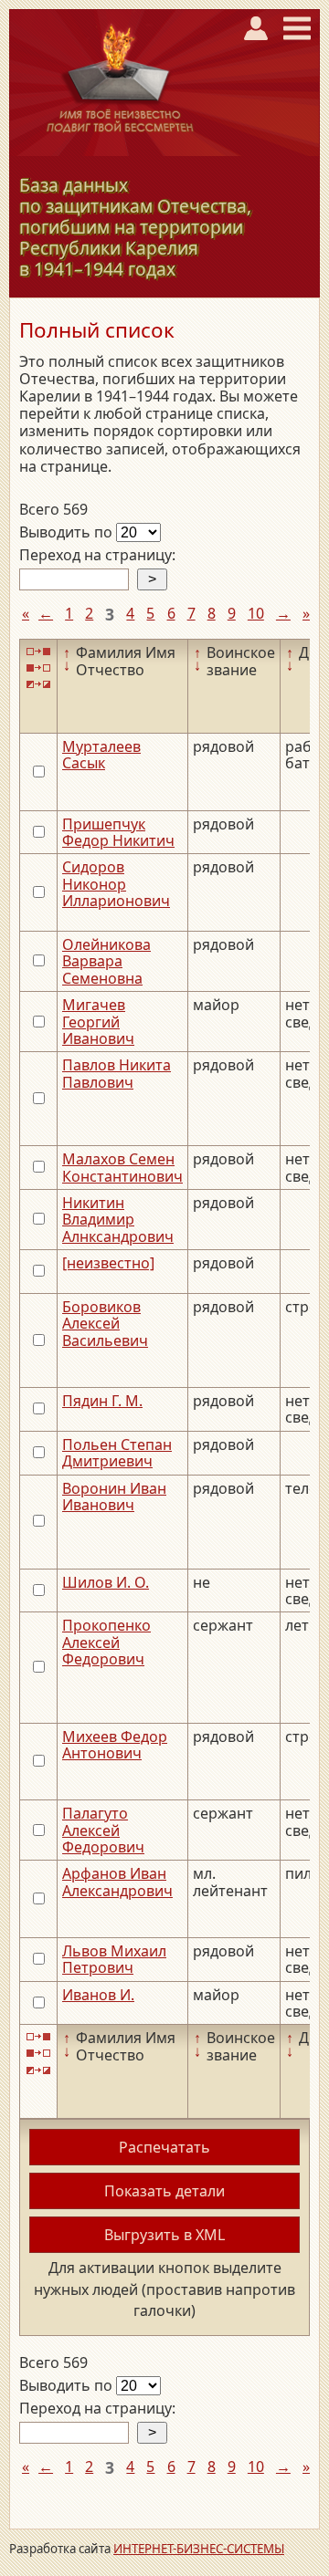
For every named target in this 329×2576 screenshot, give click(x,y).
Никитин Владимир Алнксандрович (118, 1220)
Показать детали (164, 2191)
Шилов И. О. (106, 1582)
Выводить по (68, 532)
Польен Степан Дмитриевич (117, 1453)
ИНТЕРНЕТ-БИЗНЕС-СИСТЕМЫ (199, 2549)
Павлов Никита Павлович (117, 1073)
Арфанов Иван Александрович (117, 1882)
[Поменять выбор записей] (38, 685)
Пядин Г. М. (102, 1401)
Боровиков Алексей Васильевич (105, 1324)
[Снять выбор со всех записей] (38, 668)
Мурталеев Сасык (101, 755)
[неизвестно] (108, 1263)
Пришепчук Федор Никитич (118, 832)
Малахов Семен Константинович (122, 1167)
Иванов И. (98, 1995)
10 (256, 613)
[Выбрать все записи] (38, 651)
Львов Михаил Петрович (114, 1959)
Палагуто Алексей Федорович (103, 1830)
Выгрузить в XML (164, 2235)
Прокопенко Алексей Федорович (106, 1642)
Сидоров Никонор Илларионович (116, 884)
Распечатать (164, 2147)
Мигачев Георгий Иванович (98, 1022)
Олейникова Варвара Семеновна (106, 961)
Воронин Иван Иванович (114, 1497)
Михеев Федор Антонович (115, 1745)
